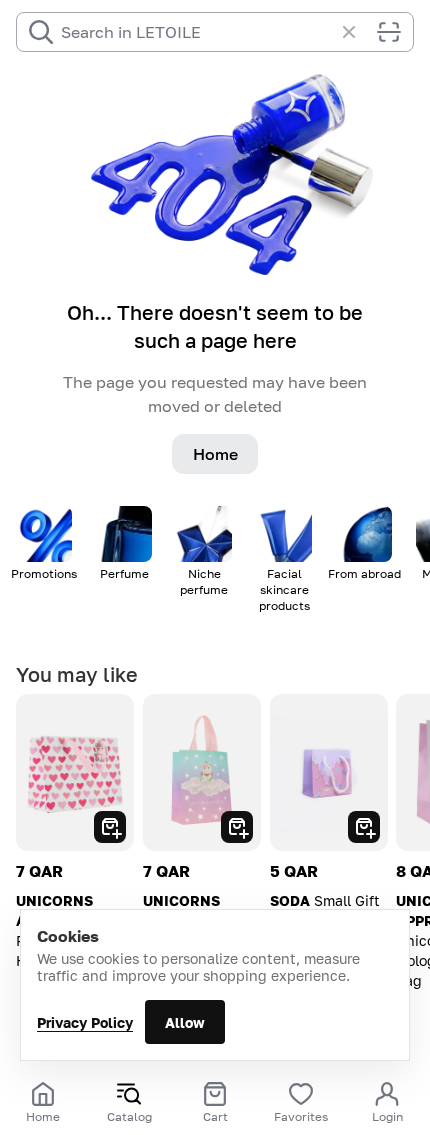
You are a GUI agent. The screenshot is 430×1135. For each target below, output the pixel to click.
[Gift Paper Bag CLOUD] (202, 772)
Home (215, 454)
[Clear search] (359, 32)
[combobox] (197, 32)
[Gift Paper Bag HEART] (75, 772)
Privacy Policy (85, 1022)
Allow (185, 1022)
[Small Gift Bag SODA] (329, 772)
